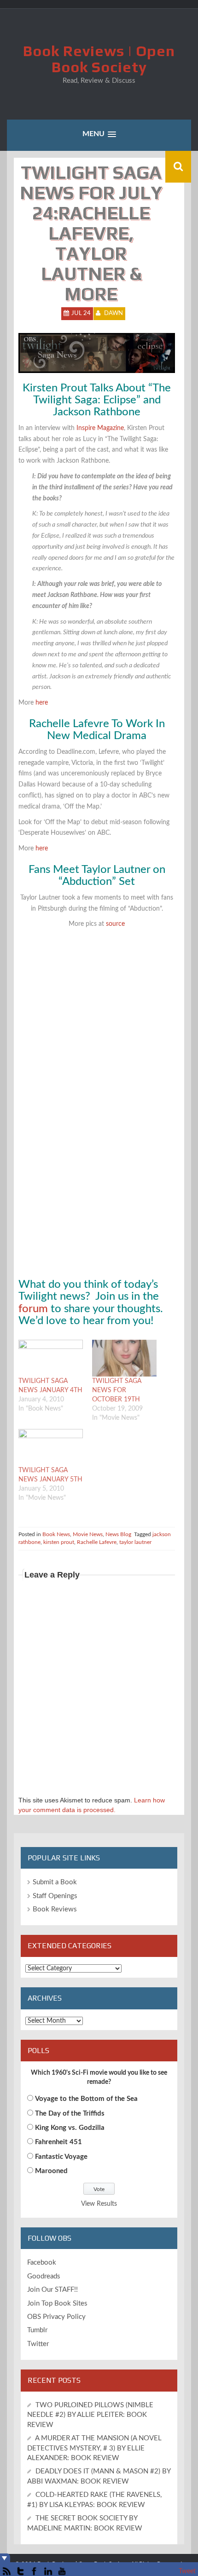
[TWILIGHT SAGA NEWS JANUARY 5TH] (51, 1447)
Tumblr (37, 2330)
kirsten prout (59, 1542)
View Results (99, 2204)
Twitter (38, 2344)
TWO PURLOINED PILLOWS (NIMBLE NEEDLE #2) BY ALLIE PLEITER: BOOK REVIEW (90, 2415)
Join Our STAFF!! (52, 2290)
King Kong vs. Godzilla (70, 2128)
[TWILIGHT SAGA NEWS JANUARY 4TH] (51, 1358)
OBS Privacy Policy (56, 2317)
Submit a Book (55, 1882)
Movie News (88, 1534)
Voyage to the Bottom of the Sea (86, 2099)
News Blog (118, 1534)
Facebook (42, 2263)
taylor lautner (135, 1542)
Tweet (187, 2571)
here (42, 703)
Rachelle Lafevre (97, 1542)
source (115, 924)
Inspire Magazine (100, 428)
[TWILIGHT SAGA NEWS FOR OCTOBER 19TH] (124, 1358)
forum (35, 1309)
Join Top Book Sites (57, 2303)
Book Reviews (55, 1909)
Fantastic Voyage (61, 2157)
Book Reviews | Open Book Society (99, 59)
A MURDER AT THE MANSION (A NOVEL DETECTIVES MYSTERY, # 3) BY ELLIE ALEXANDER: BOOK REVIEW (94, 2448)
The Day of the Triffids (70, 2114)
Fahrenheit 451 (58, 2142)
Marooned (51, 2171)
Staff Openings (55, 1896)
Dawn (114, 313)
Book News (56, 1534)
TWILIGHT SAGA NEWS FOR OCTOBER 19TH (117, 1390)
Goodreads (44, 2276)
